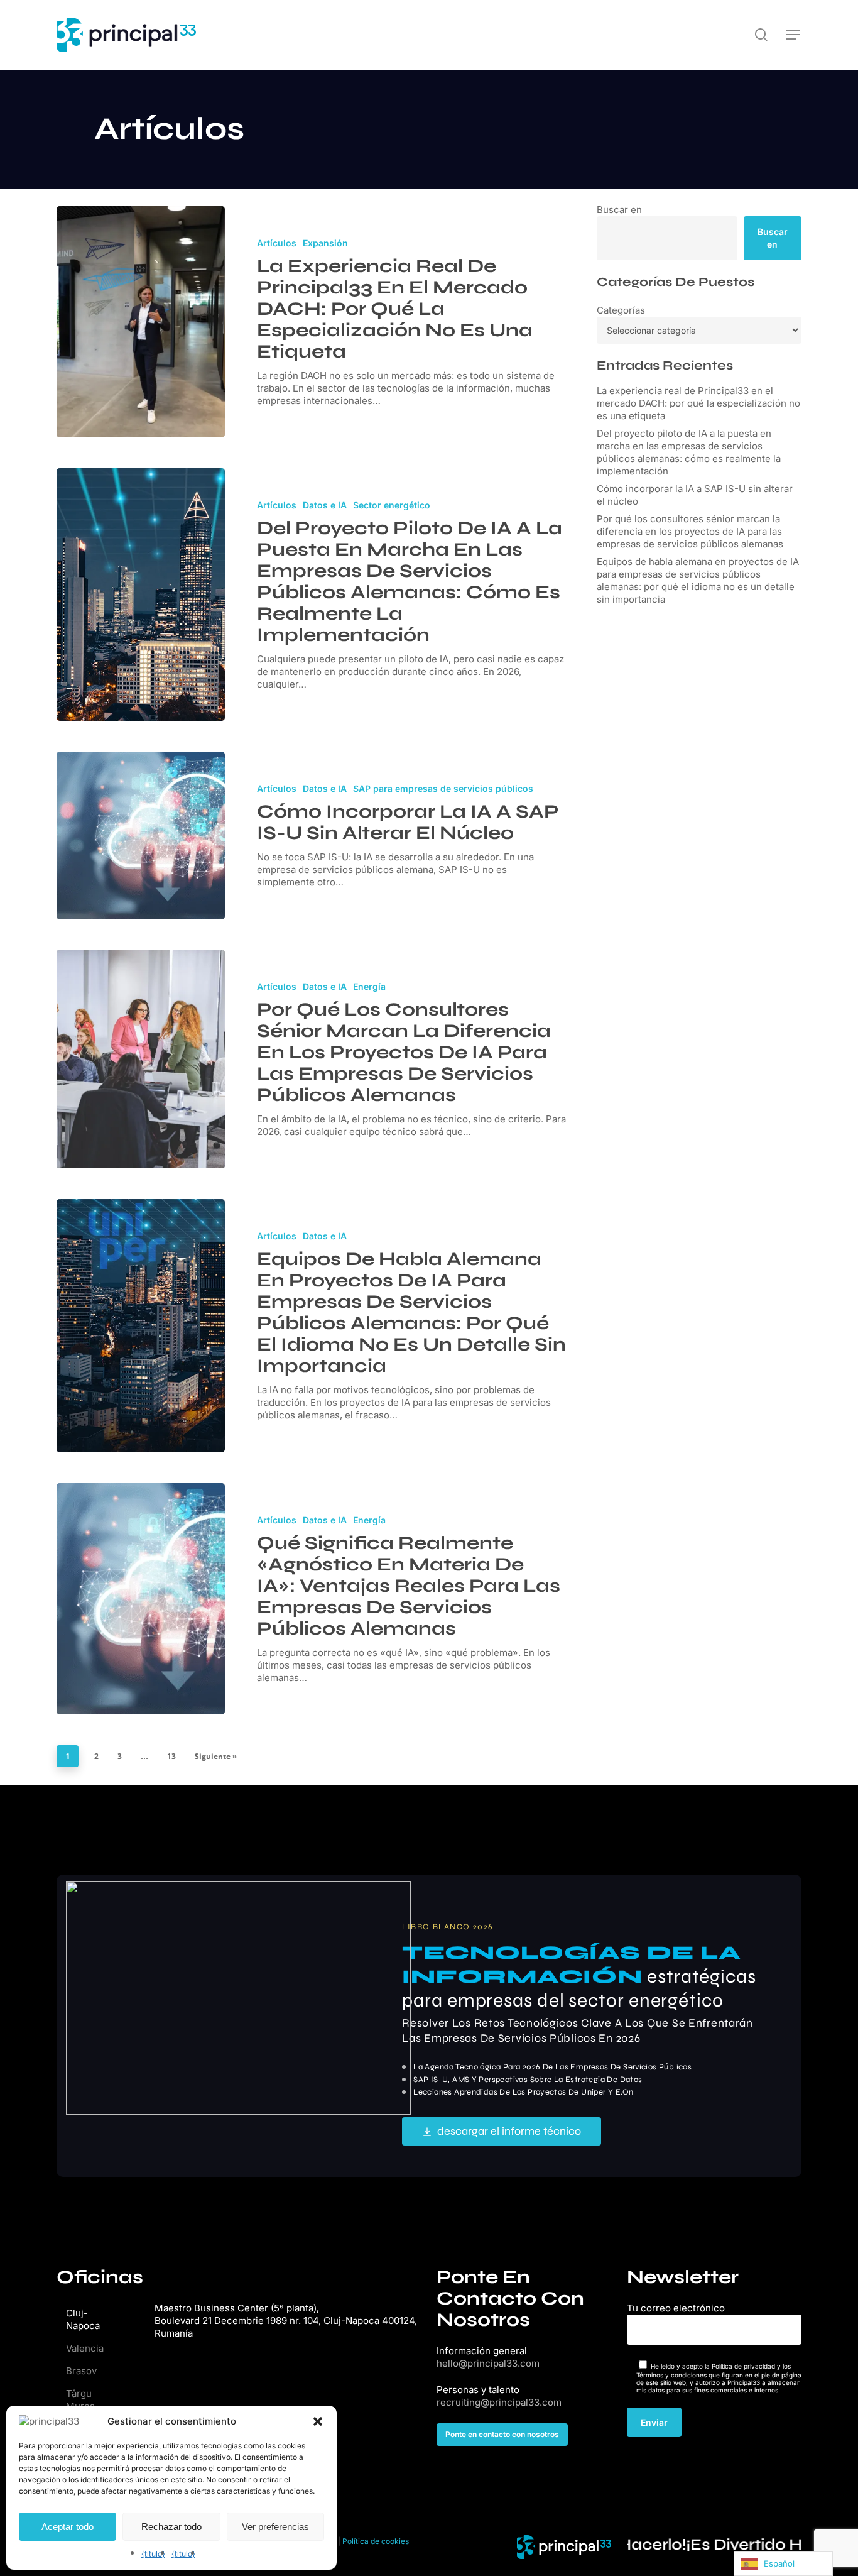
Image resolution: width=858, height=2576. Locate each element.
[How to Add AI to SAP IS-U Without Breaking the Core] (141, 835)
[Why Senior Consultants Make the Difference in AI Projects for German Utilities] (141, 1059)
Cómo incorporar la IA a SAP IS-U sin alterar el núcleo (695, 495)
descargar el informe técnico (509, 2131)
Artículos (277, 243)
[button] (318, 2421)
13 (171, 1756)
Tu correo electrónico (676, 2308)
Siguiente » (216, 1756)
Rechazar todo (171, 2527)
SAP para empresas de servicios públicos (443, 788)
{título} (153, 2554)
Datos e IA (325, 505)
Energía (369, 986)
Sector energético (392, 505)
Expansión (325, 243)
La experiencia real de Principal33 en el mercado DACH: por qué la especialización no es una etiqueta (698, 403)
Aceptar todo (68, 2527)
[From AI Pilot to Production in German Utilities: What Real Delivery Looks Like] (141, 595)
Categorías (621, 310)
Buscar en (619, 210)
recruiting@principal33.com (499, 2402)
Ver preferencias (275, 2527)
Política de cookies (376, 2541)
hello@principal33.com (488, 2363)
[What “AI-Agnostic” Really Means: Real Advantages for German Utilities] (141, 1599)
